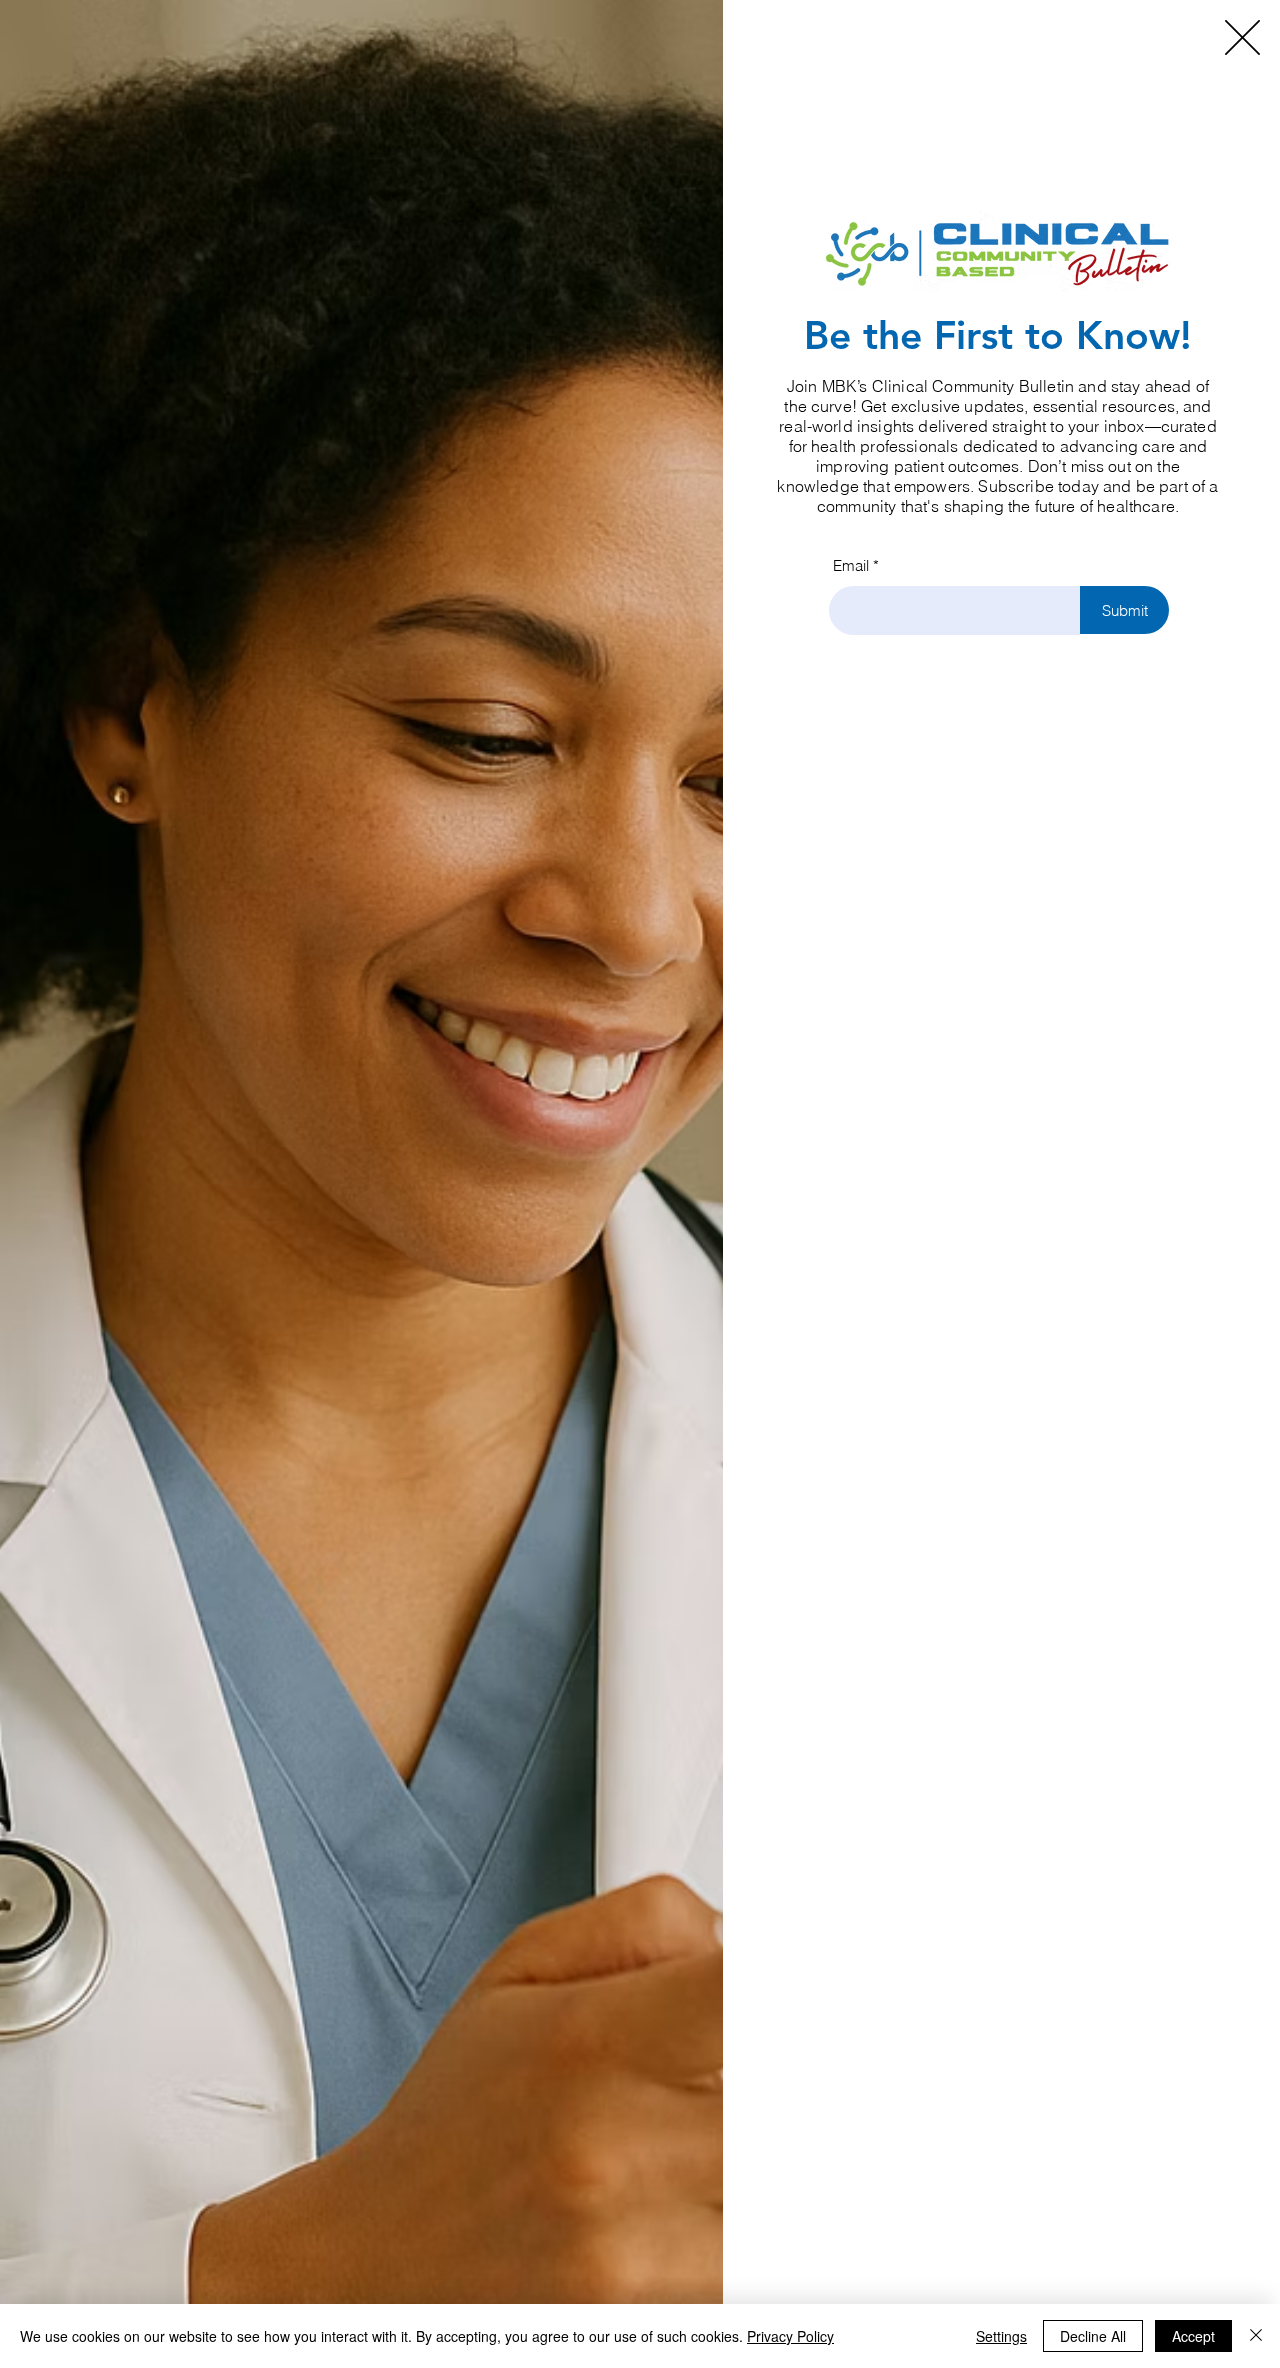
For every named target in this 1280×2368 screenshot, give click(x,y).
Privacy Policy (790, 2336)
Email (851, 565)
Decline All (1093, 2336)
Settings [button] (1001, 2336)
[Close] (1256, 2336)
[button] (1242, 37)
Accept (1193, 2336)
